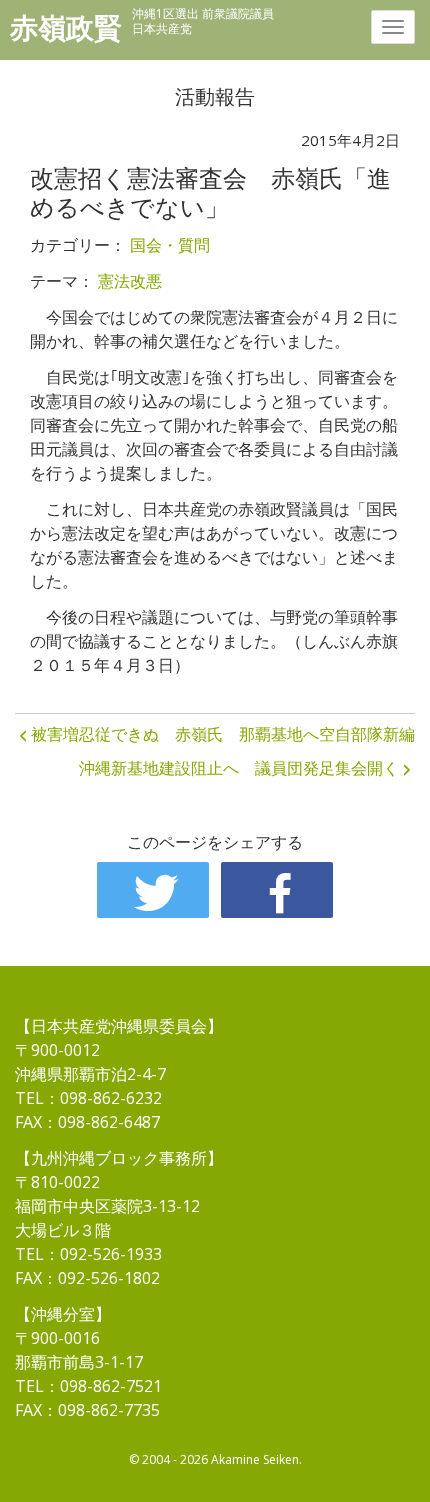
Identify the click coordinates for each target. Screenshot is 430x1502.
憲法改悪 (130, 281)
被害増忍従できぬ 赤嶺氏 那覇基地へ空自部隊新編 (223, 734)
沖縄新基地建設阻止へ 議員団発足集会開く (239, 768)
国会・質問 (170, 245)
